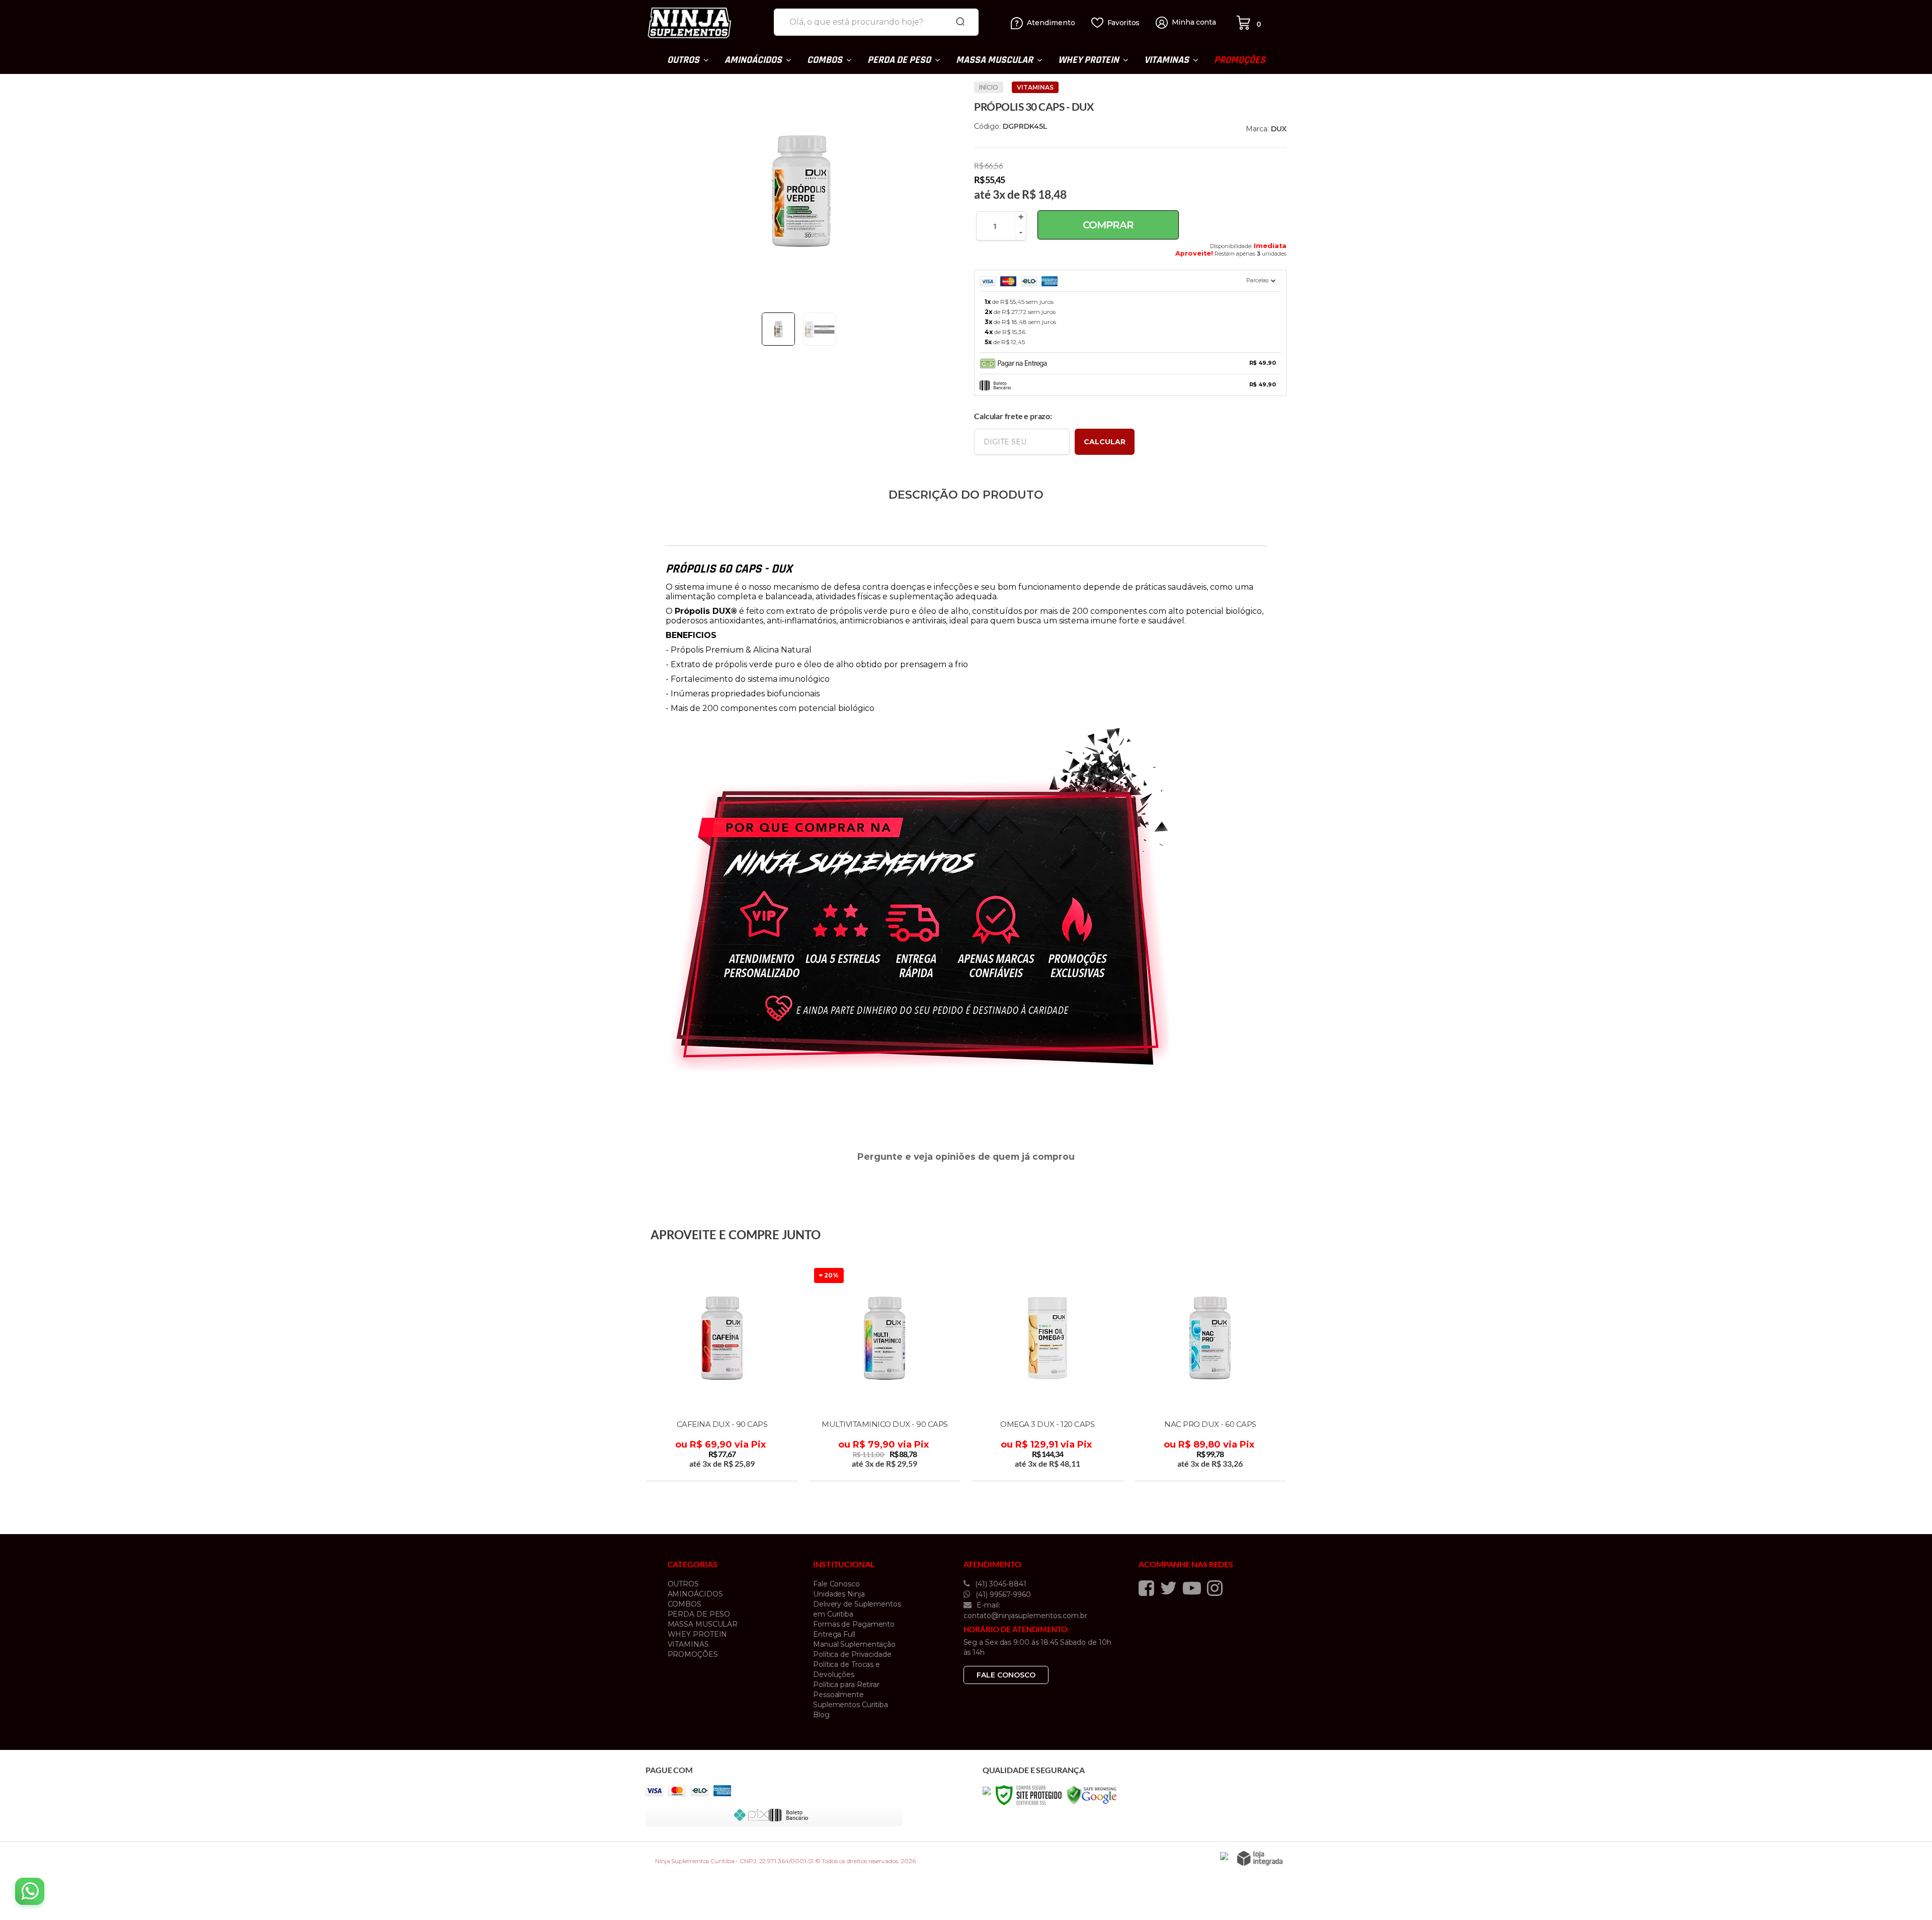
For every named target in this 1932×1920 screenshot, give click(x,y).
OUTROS (683, 1584)
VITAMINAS (1035, 87)
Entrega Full (834, 1634)
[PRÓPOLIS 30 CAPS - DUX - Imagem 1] (778, 329)
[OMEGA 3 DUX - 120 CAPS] (1048, 1373)
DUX (1279, 129)
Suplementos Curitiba (851, 1705)
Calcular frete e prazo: (1013, 416)
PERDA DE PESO (699, 1614)
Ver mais (723, 1470)
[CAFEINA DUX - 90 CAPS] (722, 1373)
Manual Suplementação (854, 1644)
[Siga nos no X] (1171, 1588)
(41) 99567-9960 (1002, 1594)
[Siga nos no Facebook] (1149, 1588)
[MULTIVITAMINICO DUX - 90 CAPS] (885, 1373)
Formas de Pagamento (854, 1624)
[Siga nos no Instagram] (1217, 1588)
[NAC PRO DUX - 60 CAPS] (1211, 1373)
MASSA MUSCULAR (703, 1624)
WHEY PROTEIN (698, 1634)
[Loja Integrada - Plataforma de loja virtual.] (1260, 1858)
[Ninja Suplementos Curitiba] (706, 23)
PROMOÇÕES (693, 1654)
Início (989, 87)
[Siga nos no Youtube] (1194, 1588)
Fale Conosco (836, 1584)
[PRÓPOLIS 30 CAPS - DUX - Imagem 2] (820, 329)
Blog (821, 1715)
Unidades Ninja (839, 1594)
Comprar (1108, 225)
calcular (1105, 442)
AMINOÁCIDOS (695, 1594)
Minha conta (1194, 22)
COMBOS (685, 1604)
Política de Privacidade (852, 1654)
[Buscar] (960, 22)
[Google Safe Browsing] (1092, 1794)
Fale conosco (1006, 1675)
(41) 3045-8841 (1000, 1584)
